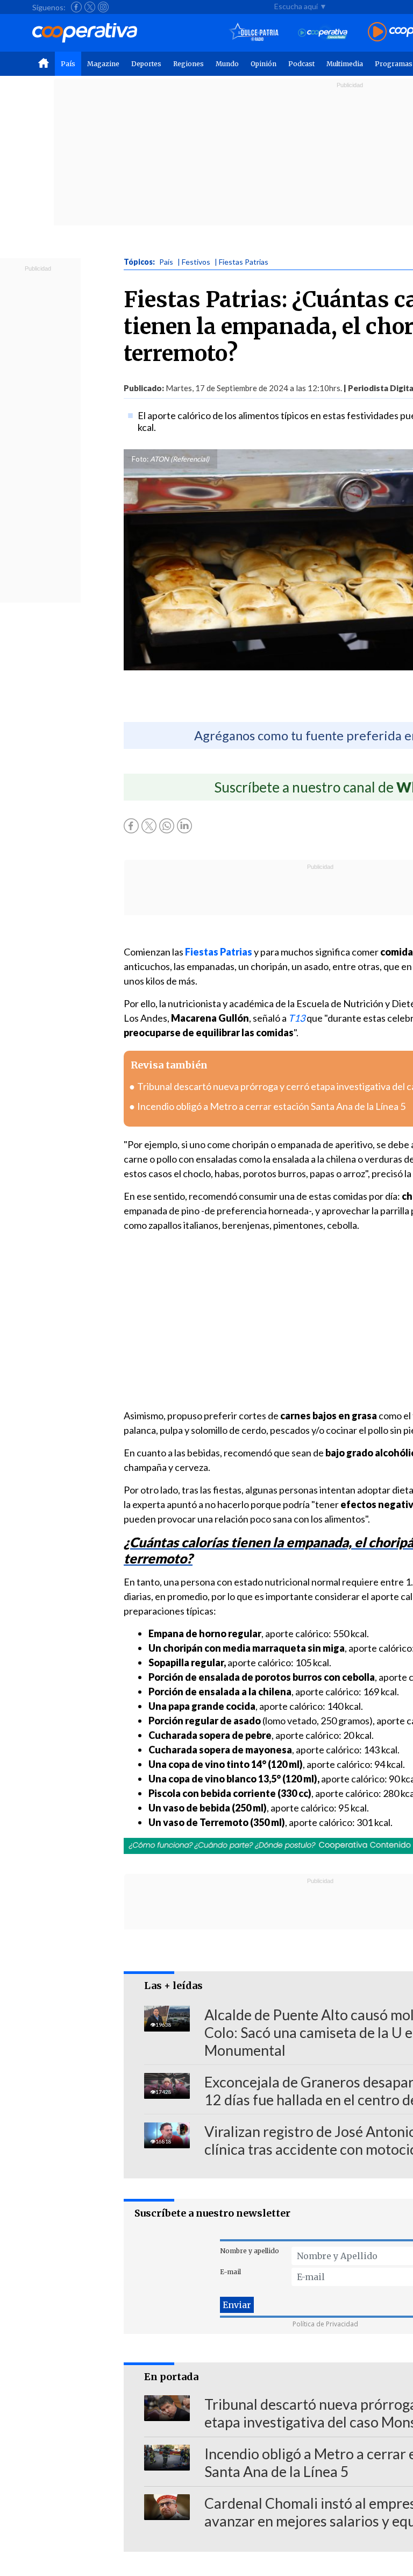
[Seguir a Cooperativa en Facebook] (76, 7)
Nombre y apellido (250, 2251)
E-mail (230, 2272)
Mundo (227, 64)
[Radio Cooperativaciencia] (323, 33)
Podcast (301, 64)
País (68, 64)
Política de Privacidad (325, 2324)
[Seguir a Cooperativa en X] (90, 7)
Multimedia (345, 64)
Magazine (103, 64)
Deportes (146, 64)
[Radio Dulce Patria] (254, 33)
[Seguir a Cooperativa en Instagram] (103, 7)
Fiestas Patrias (219, 952)
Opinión (264, 64)
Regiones (188, 64)
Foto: (140, 459)
